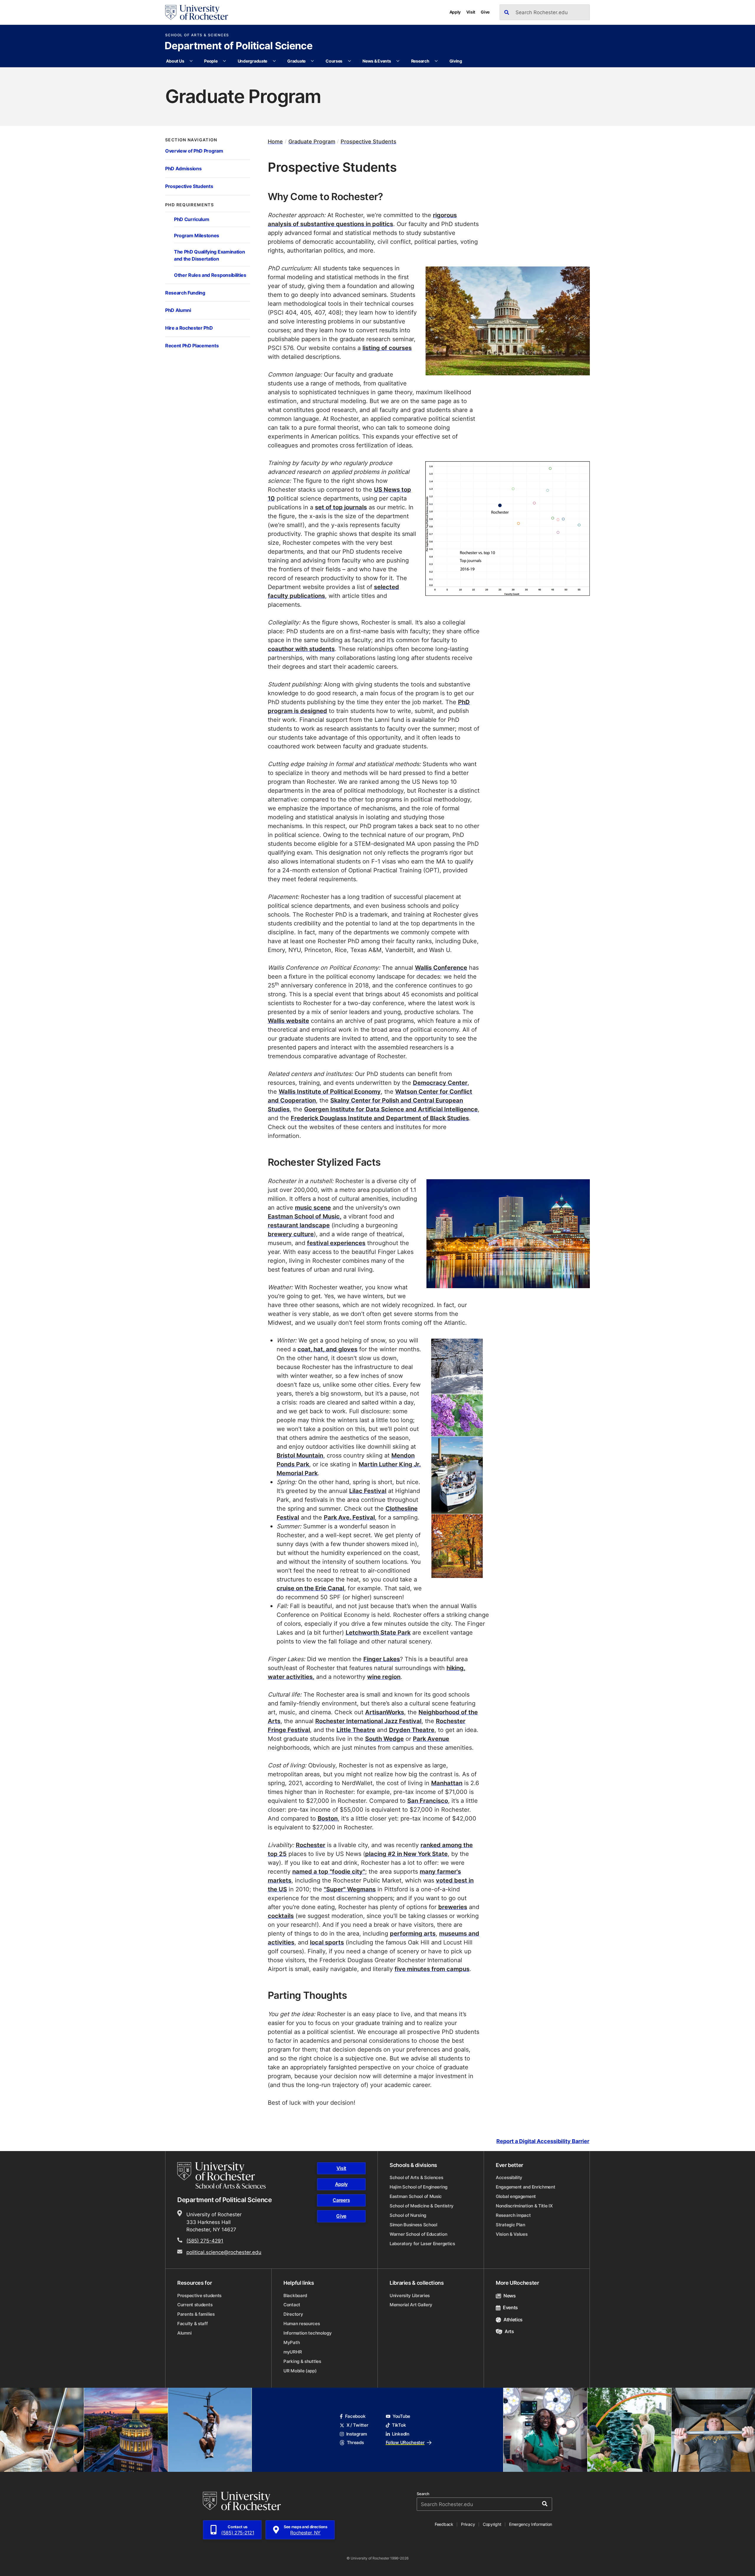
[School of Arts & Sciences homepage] (222, 2176)
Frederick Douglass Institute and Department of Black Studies (380, 1118)
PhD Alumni (178, 310)
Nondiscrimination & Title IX (524, 2206)
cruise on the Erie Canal (310, 1588)
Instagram (357, 2434)
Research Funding (185, 293)
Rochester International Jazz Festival (368, 1721)
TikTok (399, 2425)
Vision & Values (512, 2234)
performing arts (413, 1933)
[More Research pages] (436, 61)
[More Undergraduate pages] (274, 61)
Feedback (444, 2524)
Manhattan (447, 1783)
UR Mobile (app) (300, 2371)
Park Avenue (431, 1738)
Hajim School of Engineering (418, 2187)
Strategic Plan (511, 2225)
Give (485, 12)
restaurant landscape (299, 1225)
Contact (292, 2305)
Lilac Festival (368, 1491)
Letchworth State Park (378, 1632)
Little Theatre (356, 1730)
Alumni (184, 2333)
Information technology (307, 2333)
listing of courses (387, 348)
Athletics (513, 2320)
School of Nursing (408, 2215)
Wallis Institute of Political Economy (330, 1091)
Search (423, 2494)
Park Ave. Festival (349, 1517)
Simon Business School (413, 2225)
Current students (195, 2305)
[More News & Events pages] (398, 61)
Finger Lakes (382, 1659)
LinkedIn (401, 2434)
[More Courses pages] (349, 61)
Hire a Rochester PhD (189, 328)
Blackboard (295, 2295)
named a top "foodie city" (329, 1871)
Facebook (355, 2416)
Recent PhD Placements (192, 345)
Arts (509, 2331)
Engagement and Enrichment (526, 2187)
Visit (471, 12)
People (211, 61)
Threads (355, 2442)
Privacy (468, 2524)
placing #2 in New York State (406, 1854)
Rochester (311, 1845)
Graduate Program (312, 142)
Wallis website (288, 1020)
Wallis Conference (441, 967)
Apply (455, 12)
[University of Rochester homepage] (197, 12)
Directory (293, 2314)
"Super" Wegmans (350, 1889)
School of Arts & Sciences (197, 35)
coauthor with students (301, 649)
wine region (384, 1677)
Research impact (513, 2215)
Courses (334, 61)
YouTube (401, 2416)
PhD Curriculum (192, 219)
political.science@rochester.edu (224, 2252)
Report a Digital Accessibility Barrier (543, 2141)
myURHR (293, 2352)
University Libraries (410, 2295)
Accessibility (509, 2177)
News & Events (377, 61)
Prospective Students (189, 186)
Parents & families (196, 2314)
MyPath (292, 2342)
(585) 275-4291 (205, 2240)
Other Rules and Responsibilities (210, 275)
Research (420, 61)
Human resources (302, 2324)
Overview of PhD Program (194, 151)
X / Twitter (357, 2425)
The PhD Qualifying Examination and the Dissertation (209, 255)
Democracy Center (440, 1082)
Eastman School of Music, (305, 1216)
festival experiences (336, 1243)
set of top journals (341, 507)
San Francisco (428, 1800)
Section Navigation (191, 140)
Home (275, 142)
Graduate (296, 61)
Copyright (492, 2524)
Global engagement (516, 2196)
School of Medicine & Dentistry (422, 2206)
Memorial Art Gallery (411, 2305)
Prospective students (199, 2295)
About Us (175, 61)
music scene (313, 1207)
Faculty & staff (193, 2324)
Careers (341, 2200)
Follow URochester (405, 2442)
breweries (453, 1907)
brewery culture (291, 1234)
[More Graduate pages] (312, 61)
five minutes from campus (432, 1969)
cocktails (281, 1916)
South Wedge (384, 1738)
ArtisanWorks (385, 1712)
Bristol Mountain (300, 1455)
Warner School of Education (418, 2234)
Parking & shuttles (302, 2361)
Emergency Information (531, 2524)
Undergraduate (252, 61)
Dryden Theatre (412, 1730)
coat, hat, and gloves (328, 1349)
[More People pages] (224, 61)
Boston (328, 1818)
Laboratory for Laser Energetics (422, 2244)
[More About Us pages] (191, 61)
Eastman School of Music (416, 2196)
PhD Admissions (183, 168)
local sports (327, 1942)
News (510, 2296)
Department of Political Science (238, 46)
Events (510, 2307)
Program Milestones (197, 235)
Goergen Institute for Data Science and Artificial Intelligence (391, 1109)
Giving (456, 61)
